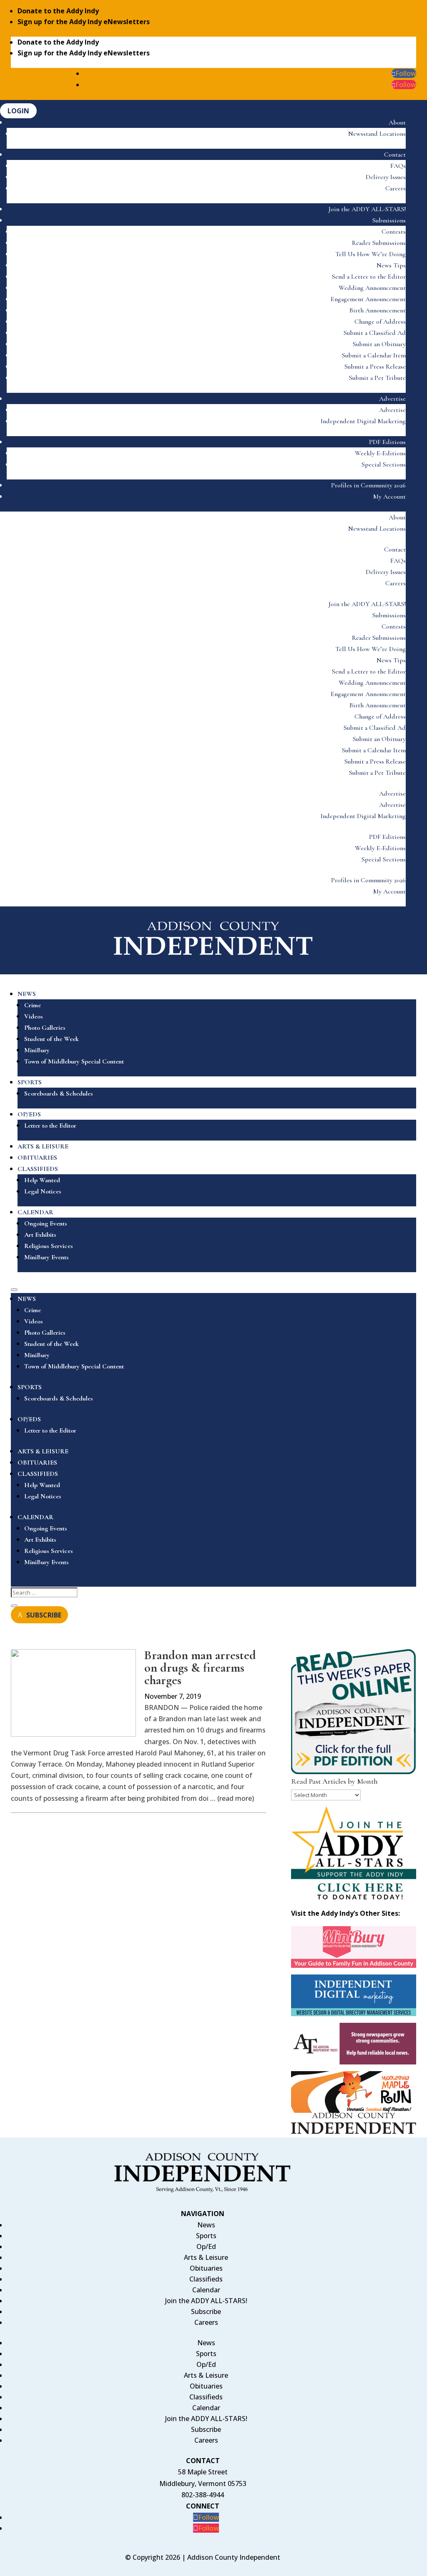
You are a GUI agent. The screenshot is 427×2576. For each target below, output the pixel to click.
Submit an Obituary (379, 344)
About (397, 122)
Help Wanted (42, 1180)
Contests (394, 232)
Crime (33, 1005)
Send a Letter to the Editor (369, 277)
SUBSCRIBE (44, 1615)
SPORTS (30, 1082)
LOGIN (18, 111)
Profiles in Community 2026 (368, 485)
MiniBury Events (46, 1257)
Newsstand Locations (377, 134)
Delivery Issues (386, 177)
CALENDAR (35, 1212)
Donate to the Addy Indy (58, 11)
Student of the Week (51, 1039)
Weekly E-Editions (380, 453)
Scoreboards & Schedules (59, 1093)
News (206, 2225)
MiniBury (37, 1050)
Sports (206, 2236)
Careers (396, 188)
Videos (34, 1016)
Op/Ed (206, 2247)
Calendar (206, 2290)
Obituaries (206, 2268)
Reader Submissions (379, 243)
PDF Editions (387, 442)
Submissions (389, 220)
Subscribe (206, 2311)
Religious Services (49, 1246)
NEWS (27, 994)
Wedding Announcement (372, 288)
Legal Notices (43, 1191)
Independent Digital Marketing (363, 421)
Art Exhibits (40, 1235)
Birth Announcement (378, 310)
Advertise (392, 399)
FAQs (398, 166)
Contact (395, 155)
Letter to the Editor (50, 1126)
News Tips (391, 265)
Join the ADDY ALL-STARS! (367, 209)
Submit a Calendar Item (374, 355)
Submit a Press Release (375, 367)
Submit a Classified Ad (375, 333)
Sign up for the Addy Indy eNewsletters (84, 22)
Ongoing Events (46, 1223)
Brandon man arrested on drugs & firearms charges (200, 1668)
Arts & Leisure (206, 2257)
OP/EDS (29, 1114)
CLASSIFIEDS (38, 1169)
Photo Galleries (45, 1028)
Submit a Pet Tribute (377, 378)
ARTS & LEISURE (43, 1146)
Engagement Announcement (368, 299)
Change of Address (380, 322)
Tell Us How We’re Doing (370, 254)
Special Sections (384, 464)
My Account (389, 497)
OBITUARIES (37, 1158)
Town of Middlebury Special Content (74, 1061)
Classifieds (206, 2279)
